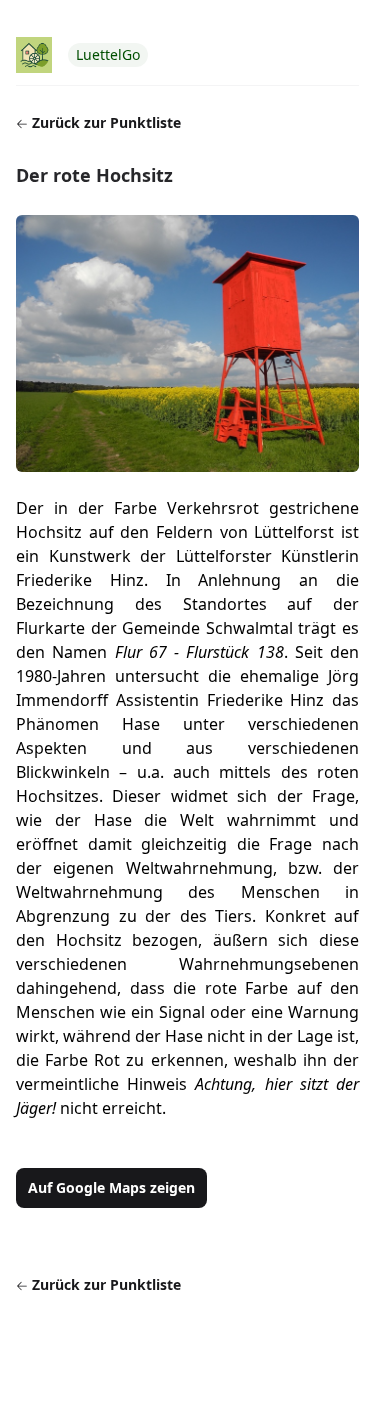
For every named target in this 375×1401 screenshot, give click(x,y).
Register (276, 13)
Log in (339, 13)
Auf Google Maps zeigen (111, 1187)
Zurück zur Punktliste (104, 122)
